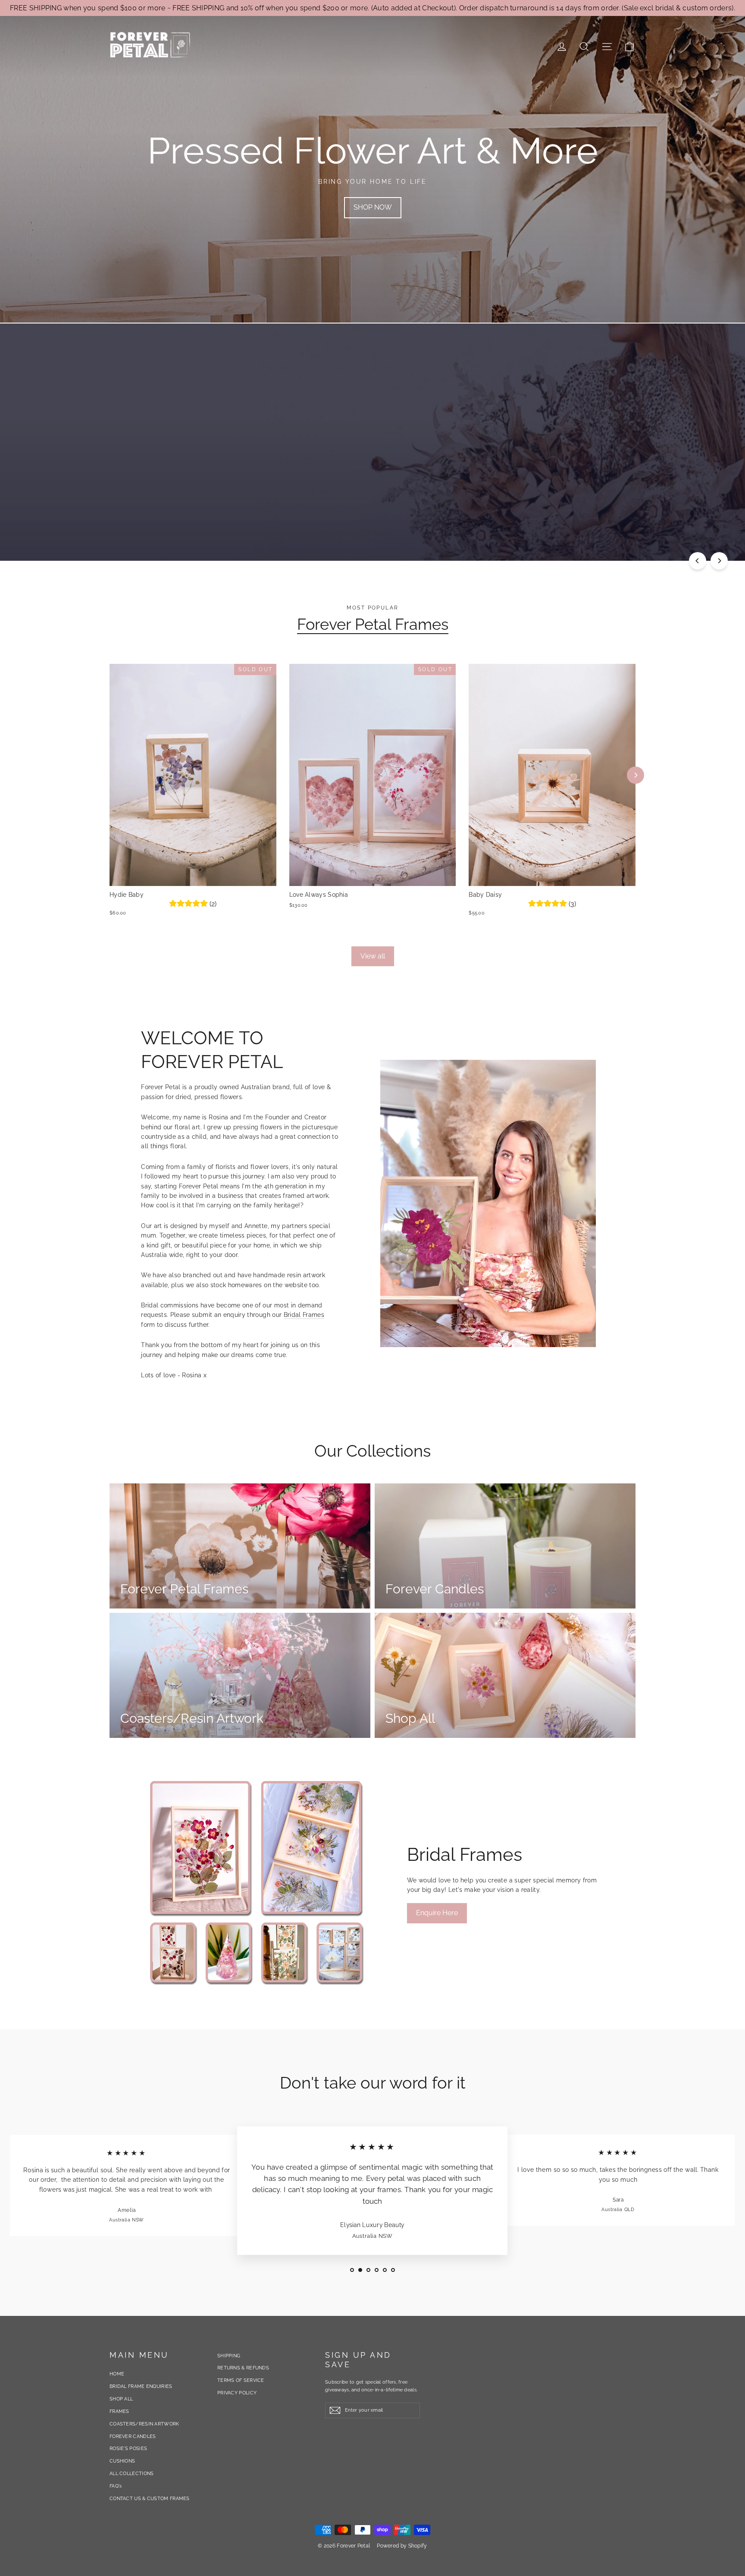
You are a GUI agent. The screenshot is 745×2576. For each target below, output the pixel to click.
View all (373, 956)
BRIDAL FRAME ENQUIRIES (141, 2386)
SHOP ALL (121, 2399)
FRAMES (119, 2411)
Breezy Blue (77, 2520)
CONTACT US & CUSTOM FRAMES (150, 2499)
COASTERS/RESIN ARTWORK (144, 2424)
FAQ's (116, 2486)
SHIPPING (229, 2356)
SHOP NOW (373, 207)
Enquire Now (140, 465)
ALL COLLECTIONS (132, 2474)
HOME (117, 2374)
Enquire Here (437, 1913)
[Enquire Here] (257, 1883)
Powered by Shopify (402, 2546)
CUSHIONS (122, 2461)
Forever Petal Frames (373, 624)
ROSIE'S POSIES (128, 2449)
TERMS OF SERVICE (241, 2380)
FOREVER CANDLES (133, 2436)
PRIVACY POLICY (237, 2393)
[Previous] (698, 561)
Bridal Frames (304, 1315)
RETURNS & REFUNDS (243, 2368)
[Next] (719, 561)
